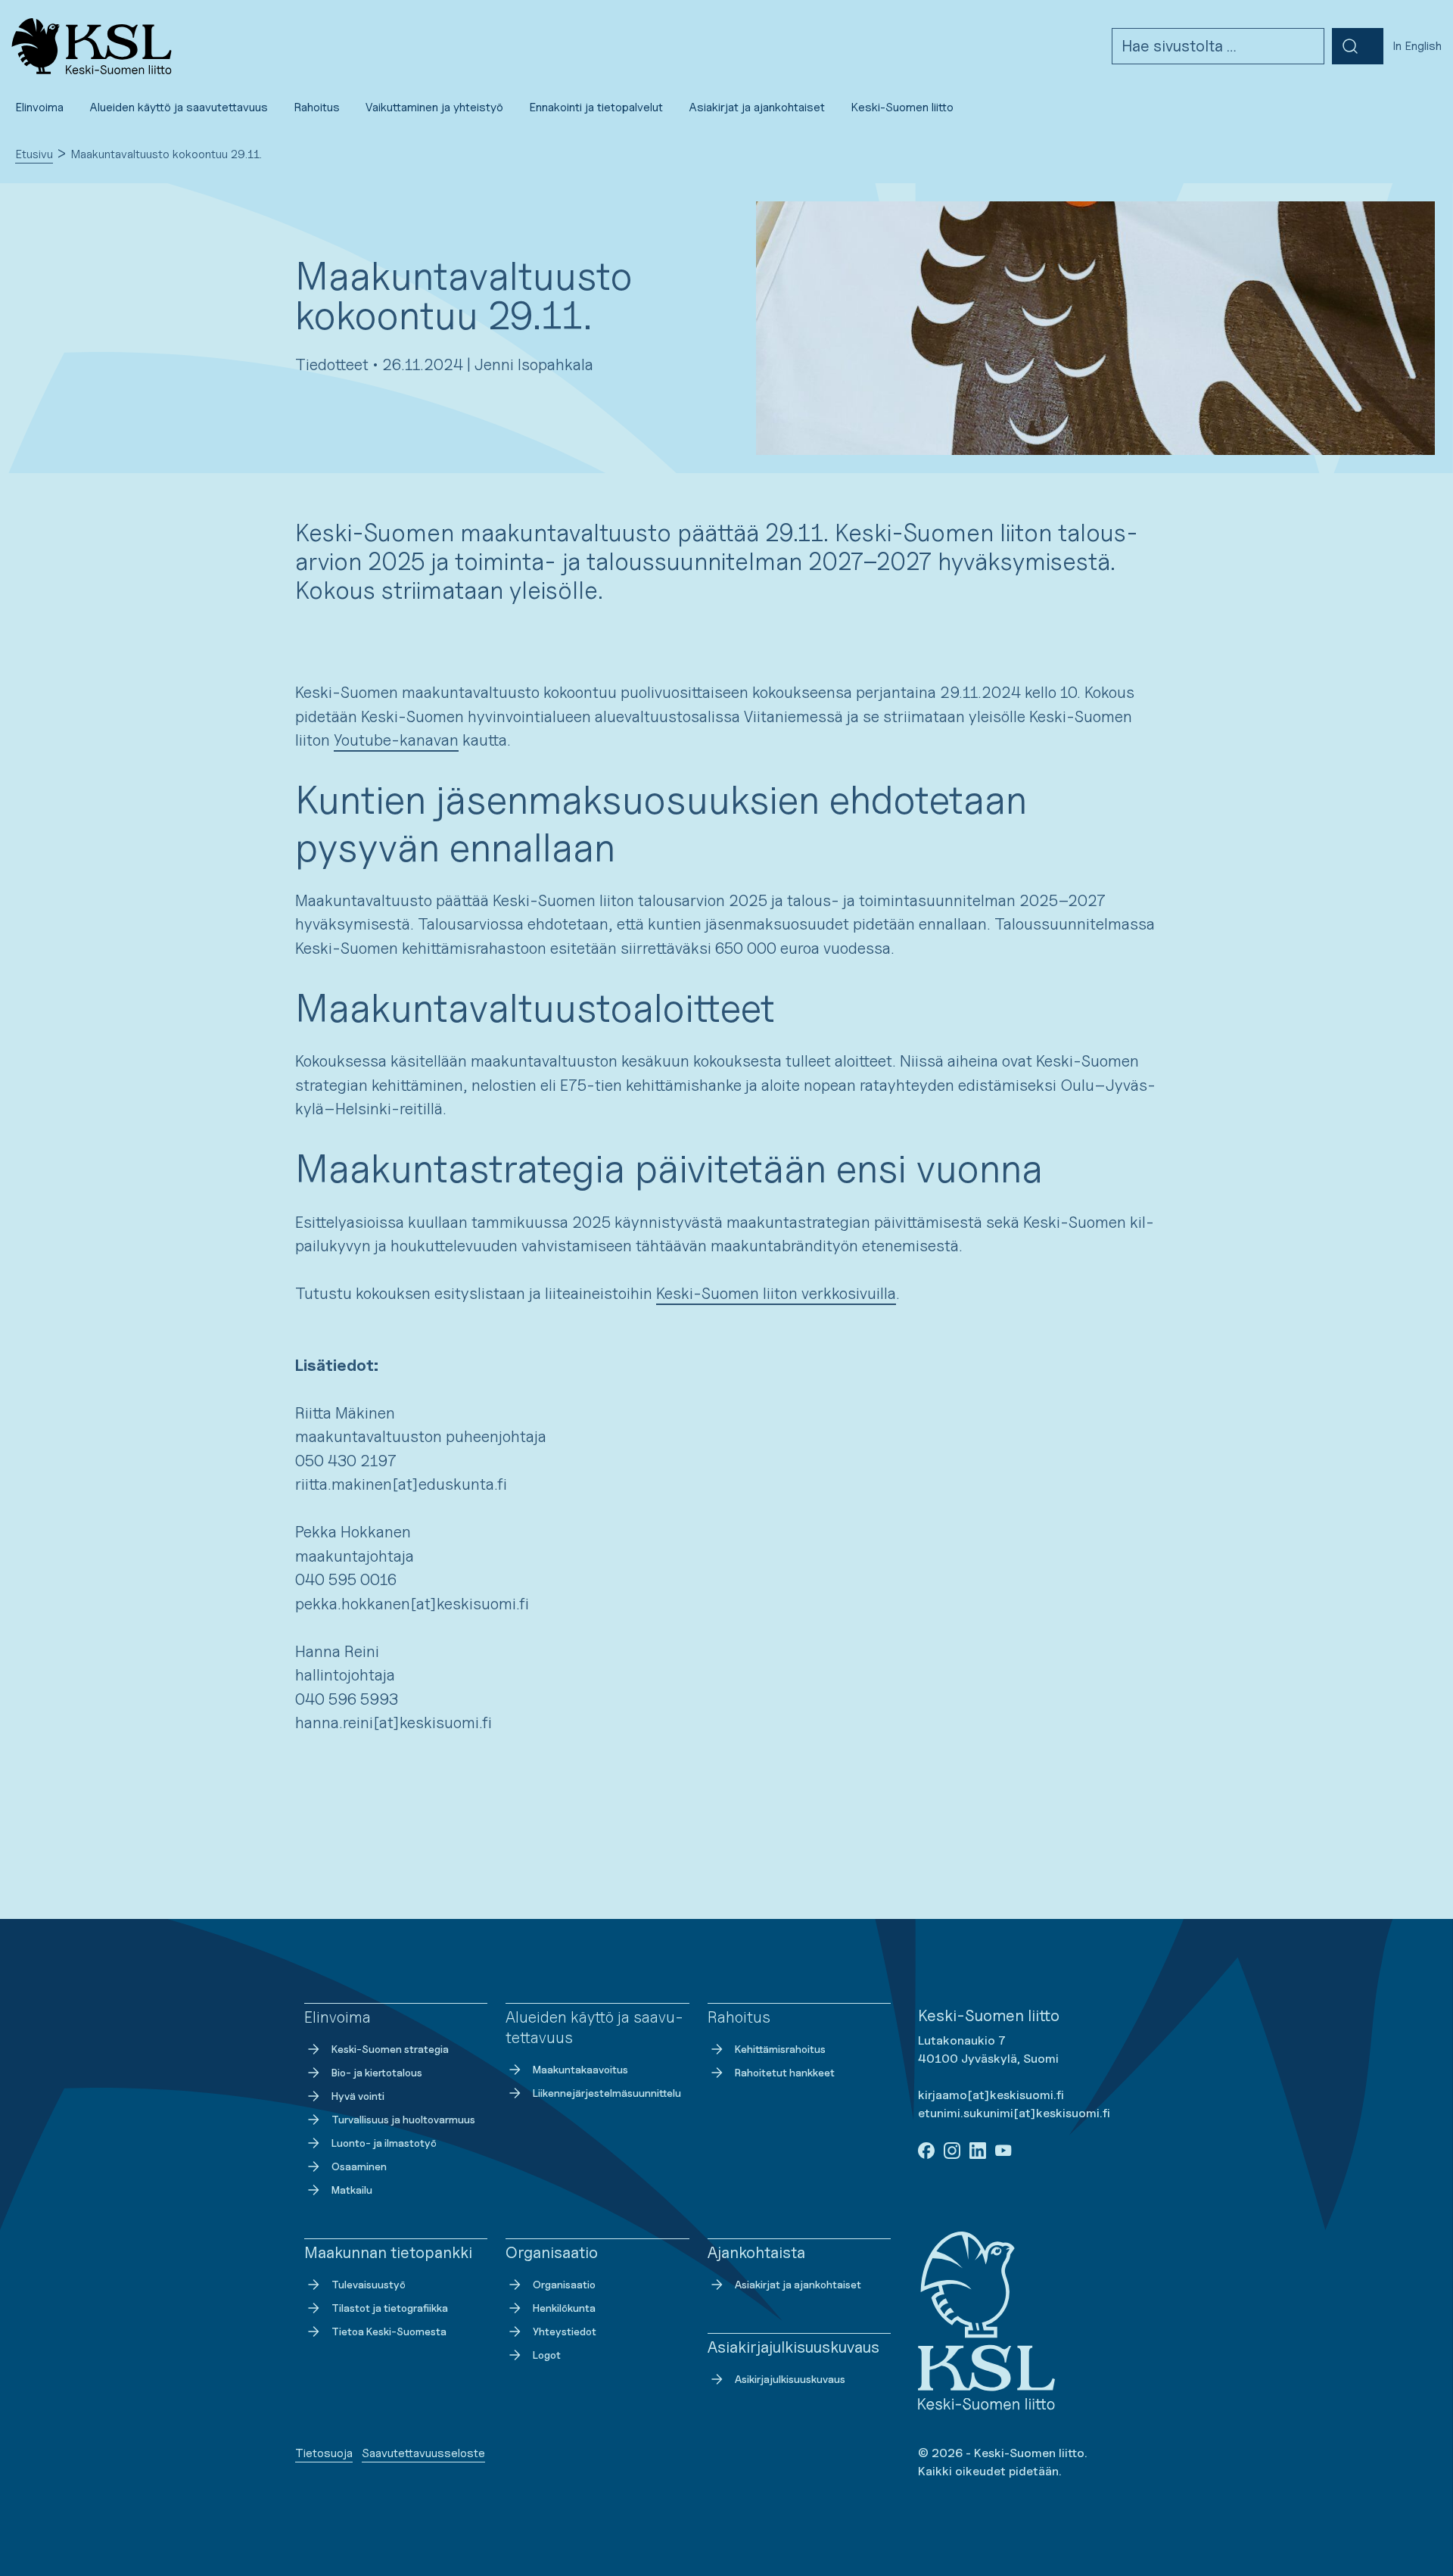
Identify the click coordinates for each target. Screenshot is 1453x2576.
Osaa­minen (359, 2166)
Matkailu (352, 2190)
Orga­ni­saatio (564, 2284)
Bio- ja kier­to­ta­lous (377, 2072)
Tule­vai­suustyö (369, 2284)
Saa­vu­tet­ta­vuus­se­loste (423, 2453)
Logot (547, 2355)
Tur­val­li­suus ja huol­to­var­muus (403, 2119)
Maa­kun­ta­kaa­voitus (580, 2069)
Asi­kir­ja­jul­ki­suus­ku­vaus (790, 2379)
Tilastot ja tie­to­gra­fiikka (390, 2308)
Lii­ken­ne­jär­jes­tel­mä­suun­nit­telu (607, 2093)
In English (1417, 46)
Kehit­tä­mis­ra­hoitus (780, 2049)
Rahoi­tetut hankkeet (785, 2072)
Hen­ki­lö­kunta (564, 2308)
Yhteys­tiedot (565, 2331)
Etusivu (34, 154)
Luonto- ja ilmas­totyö (384, 2143)
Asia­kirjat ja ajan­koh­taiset (798, 2284)
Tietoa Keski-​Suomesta (389, 2331)
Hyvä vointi (358, 2096)
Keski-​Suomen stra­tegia (390, 2049)
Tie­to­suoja (324, 2453)
